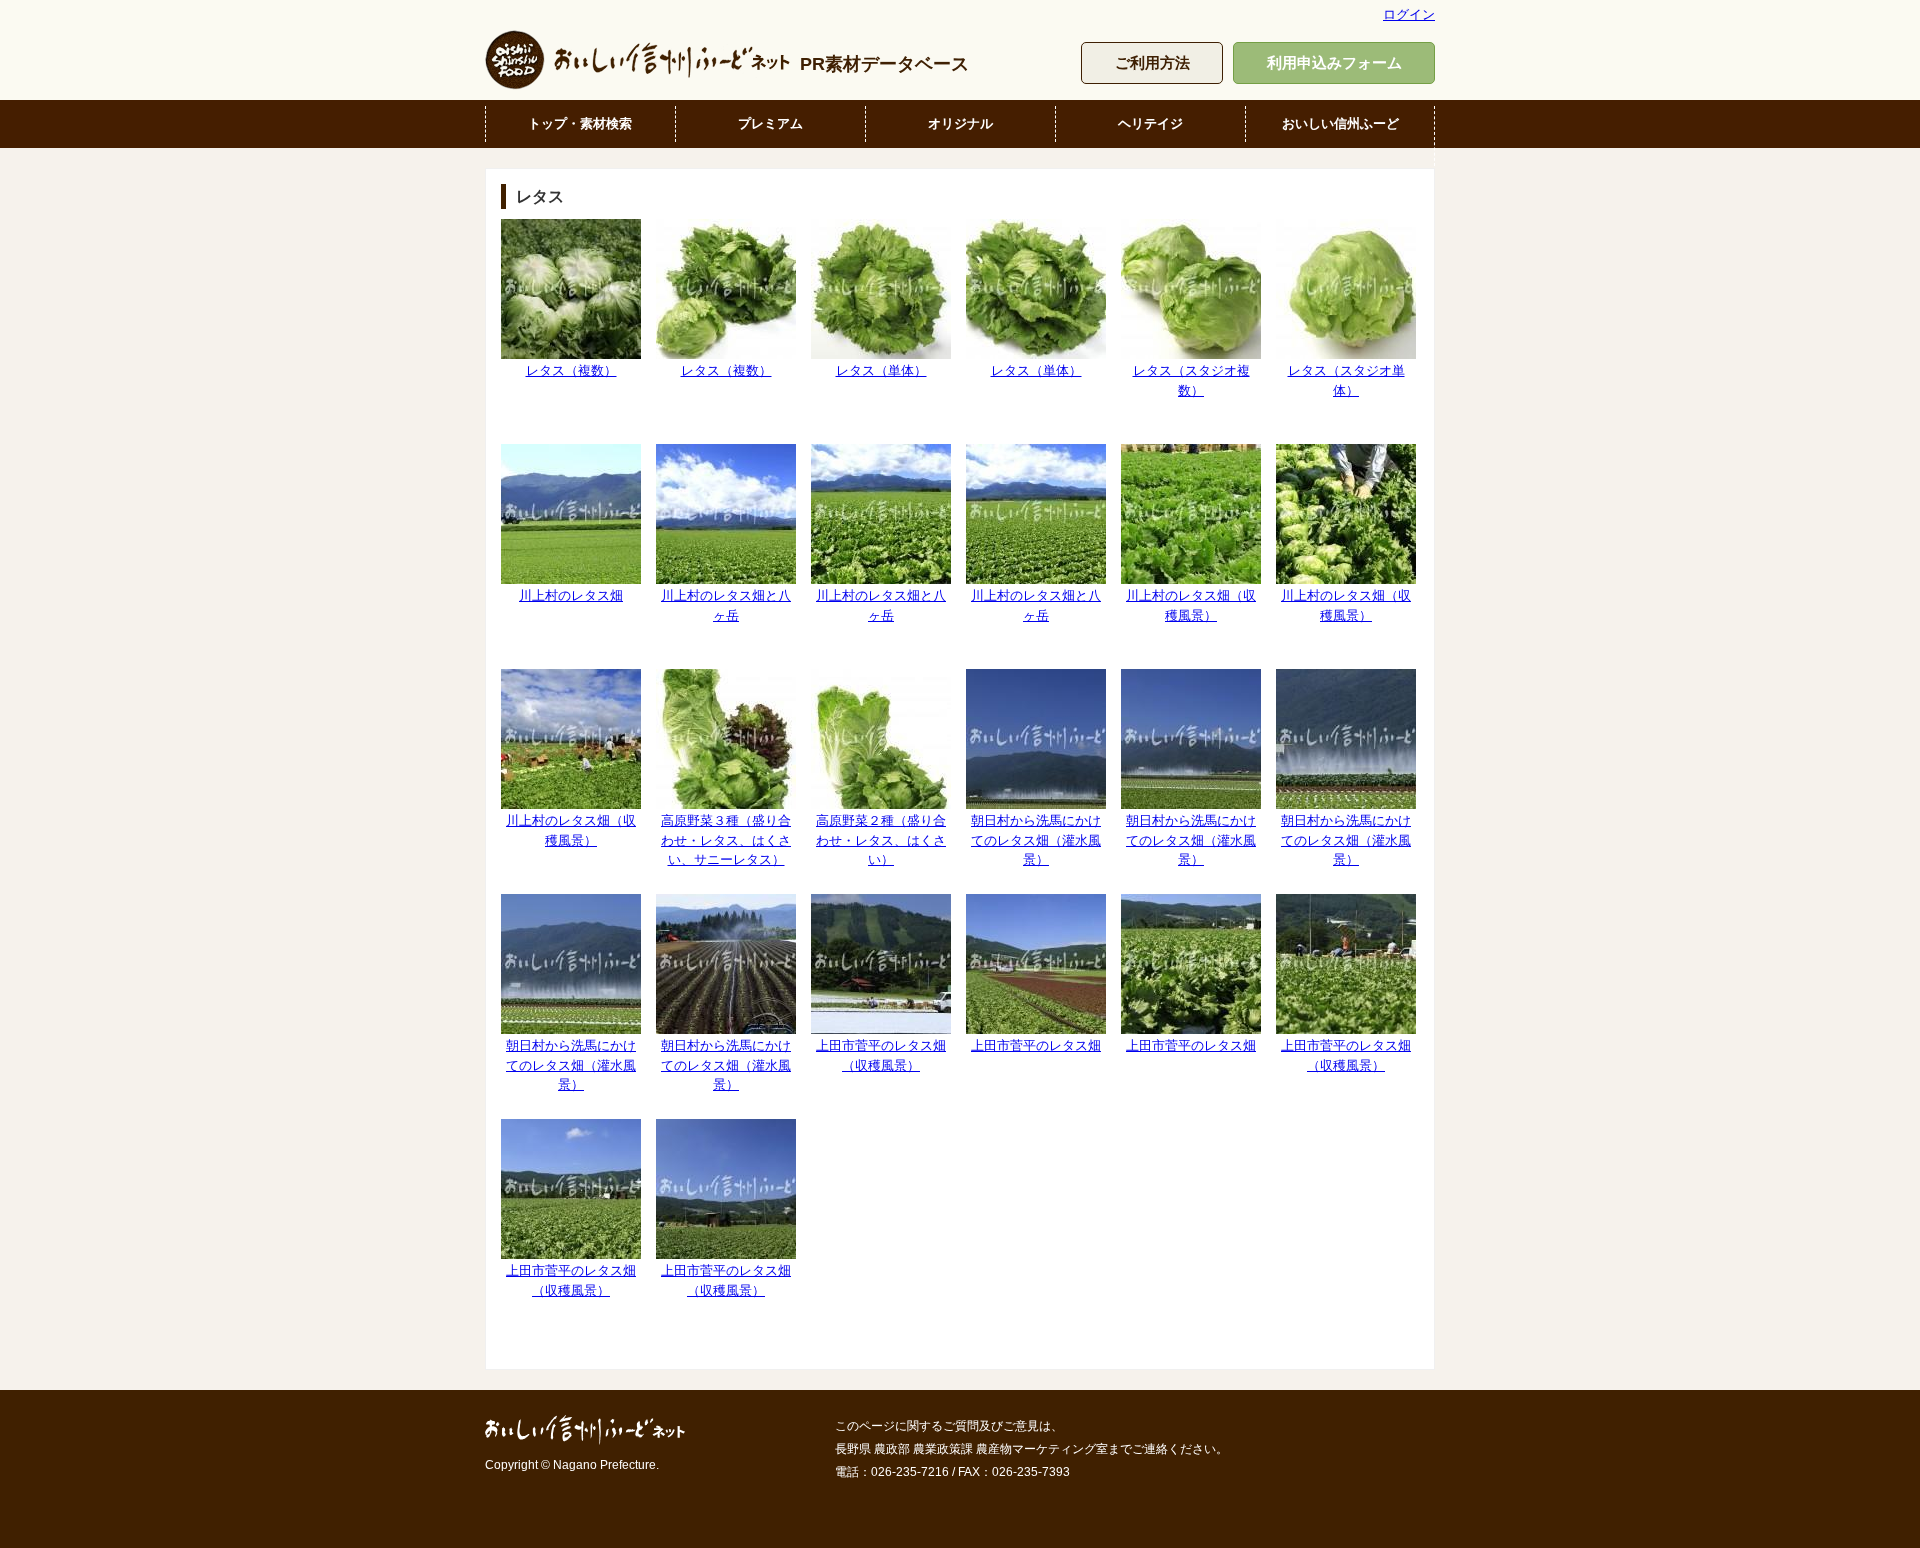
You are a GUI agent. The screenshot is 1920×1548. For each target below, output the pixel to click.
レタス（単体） (881, 370)
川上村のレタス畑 (571, 595)
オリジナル (960, 123)
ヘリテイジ (1150, 123)
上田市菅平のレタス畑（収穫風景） (881, 1055)
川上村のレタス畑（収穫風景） (1191, 605)
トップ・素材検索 (580, 123)
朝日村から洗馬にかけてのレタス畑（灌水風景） (1036, 840)
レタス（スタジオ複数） (1191, 380)
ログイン (1409, 14)
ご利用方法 (1152, 62)
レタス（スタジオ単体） (1346, 380)
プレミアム (770, 123)
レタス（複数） (571, 370)
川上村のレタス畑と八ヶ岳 (726, 605)
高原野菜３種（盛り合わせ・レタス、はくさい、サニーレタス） (726, 840)
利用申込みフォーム (1334, 62)
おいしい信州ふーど (1340, 123)
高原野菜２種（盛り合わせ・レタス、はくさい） (881, 840)
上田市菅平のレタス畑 (1036, 1045)
